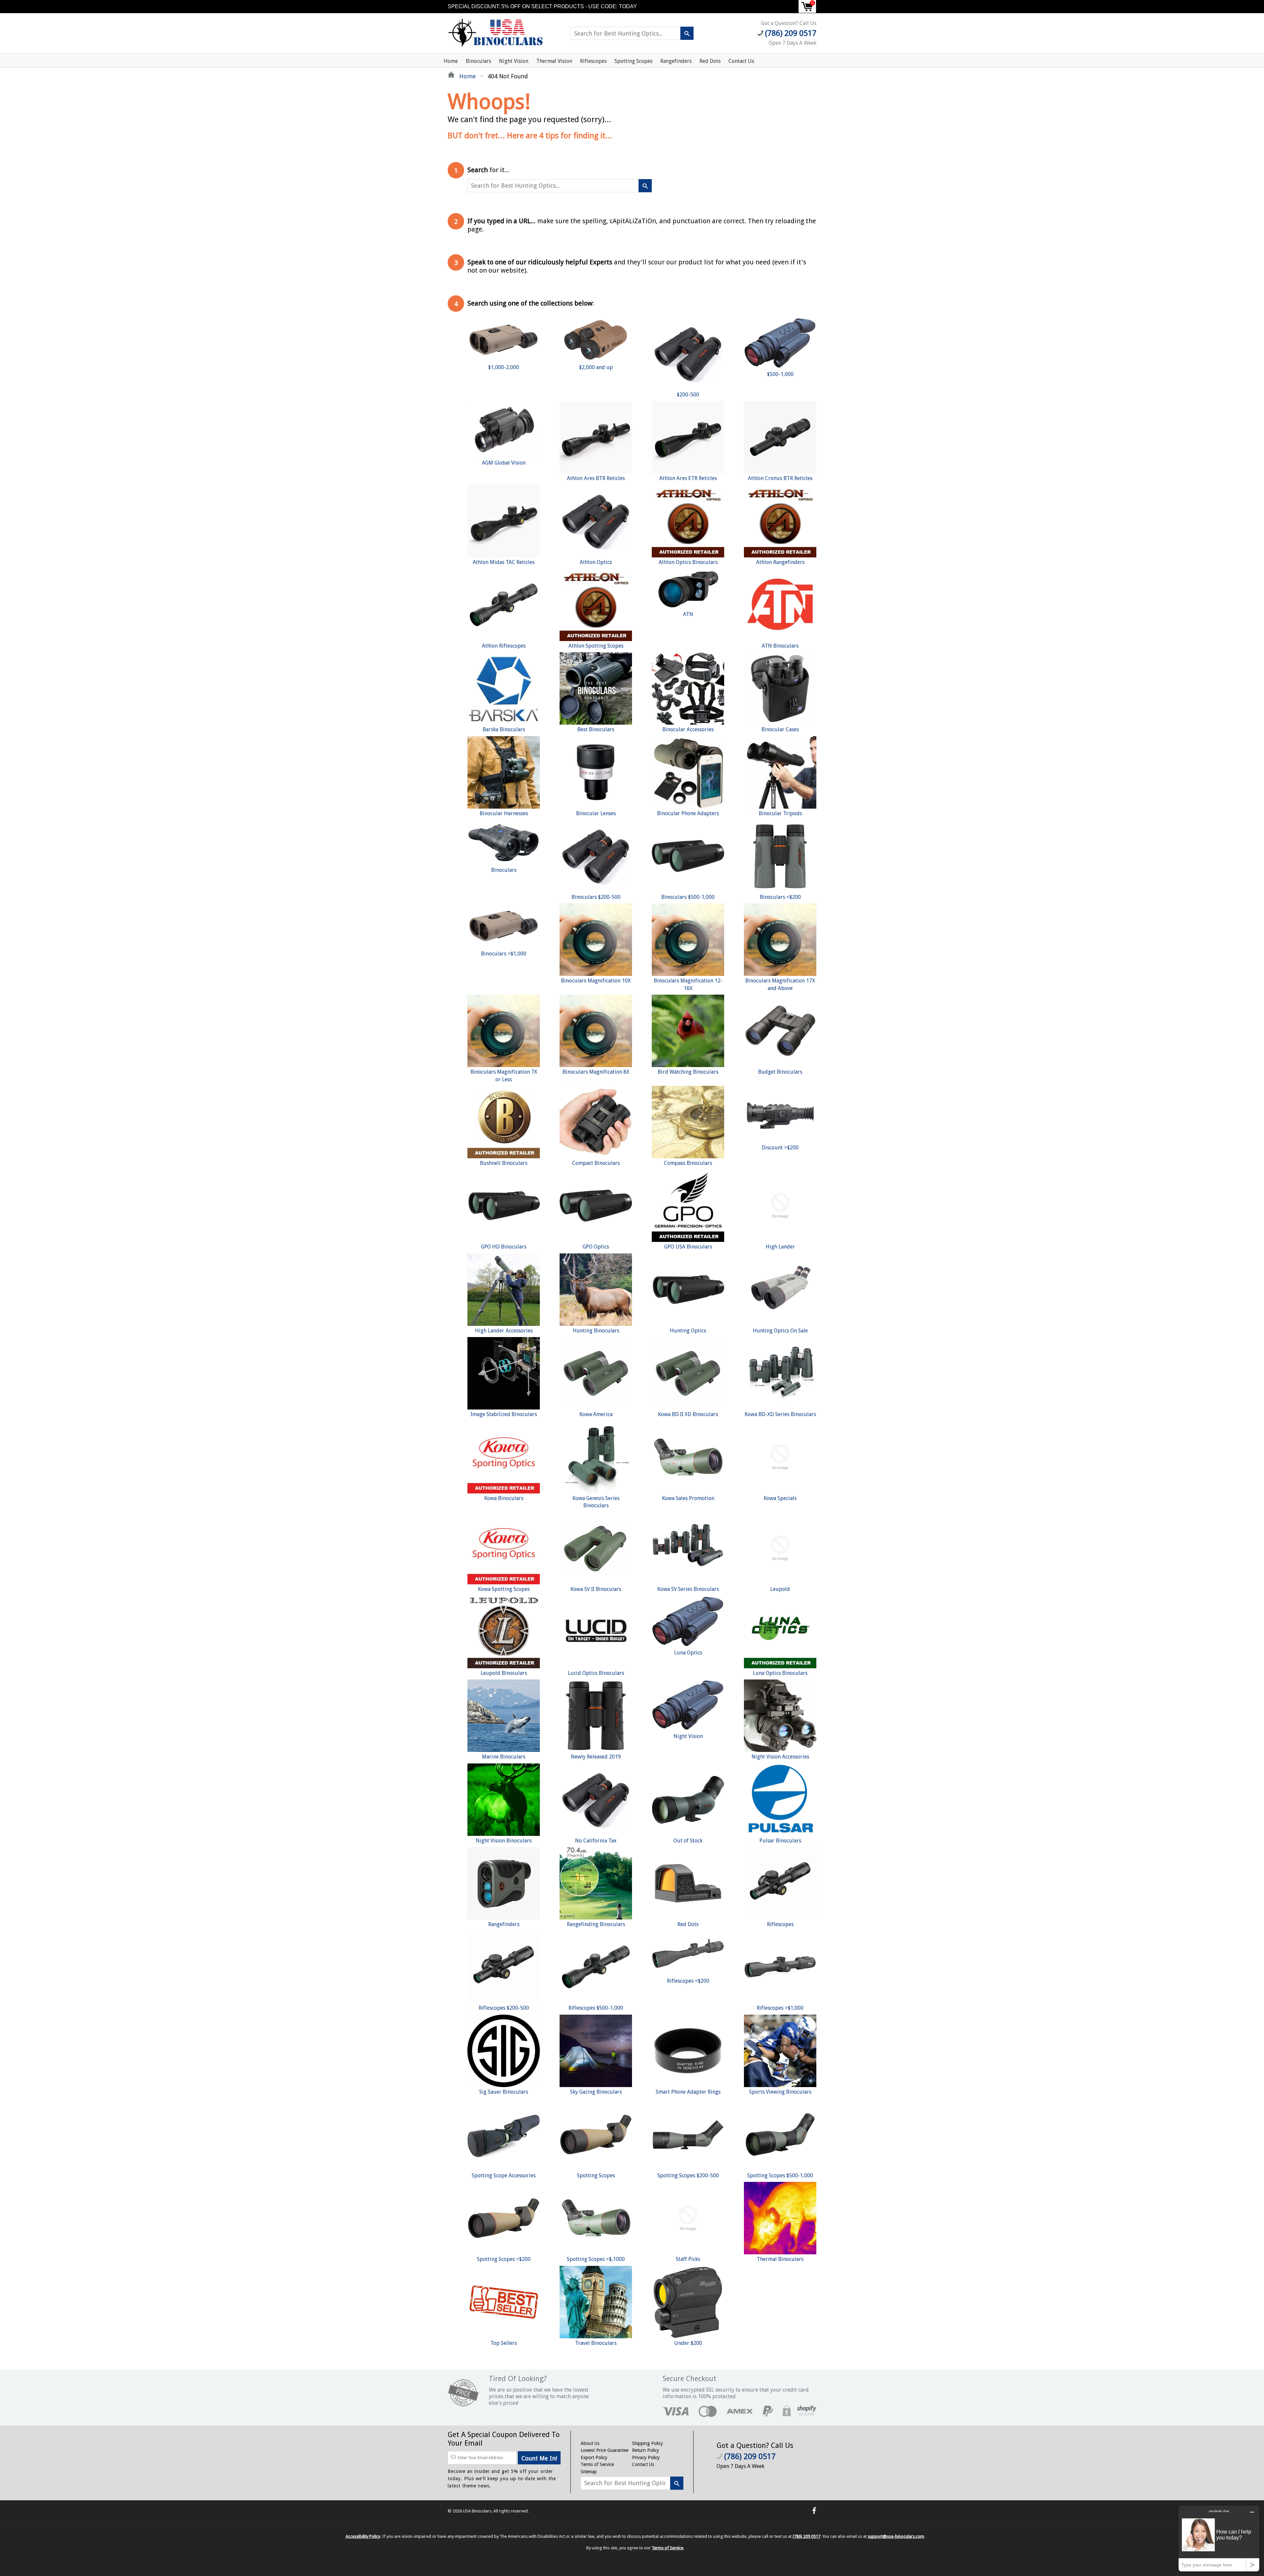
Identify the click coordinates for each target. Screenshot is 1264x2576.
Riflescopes (593, 61)
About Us (590, 2443)
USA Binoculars (477, 2511)
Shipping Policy (647, 2443)
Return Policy (645, 2450)
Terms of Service (597, 2464)
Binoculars (478, 61)
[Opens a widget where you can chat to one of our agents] (1219, 2538)
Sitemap (589, 2472)
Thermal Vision (554, 61)
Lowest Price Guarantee (605, 2450)
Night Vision (514, 61)
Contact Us (741, 61)
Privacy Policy (646, 2457)
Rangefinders (676, 61)
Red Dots (710, 61)
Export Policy (594, 2457)
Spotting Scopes (633, 61)
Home (451, 61)
